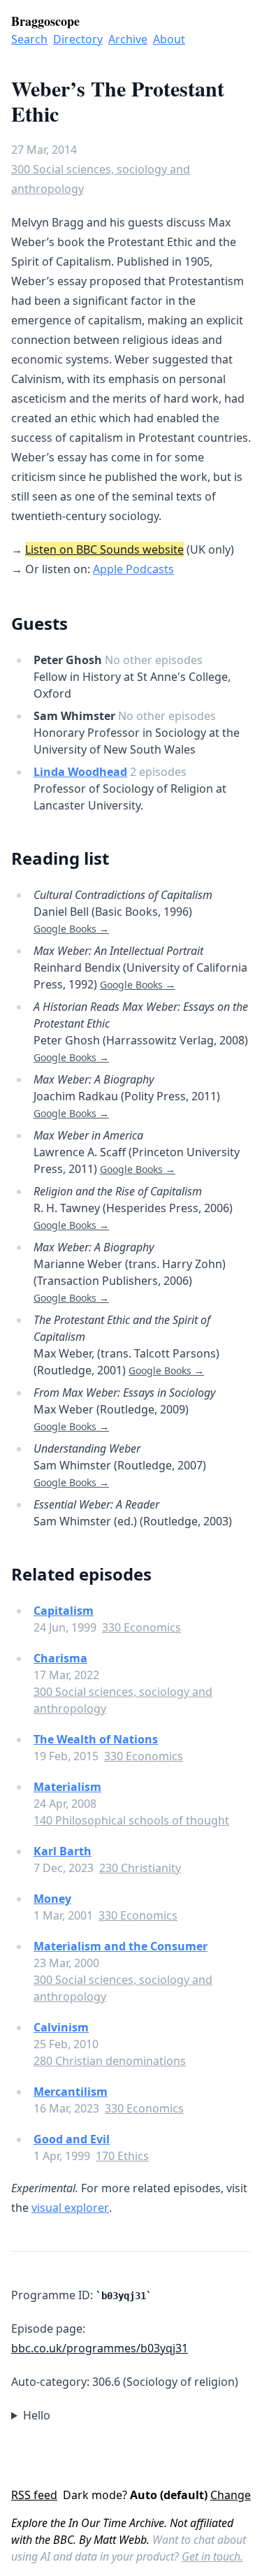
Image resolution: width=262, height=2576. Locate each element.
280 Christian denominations (110, 2061)
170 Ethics (122, 2156)
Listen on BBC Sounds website (104, 549)
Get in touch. (212, 2556)
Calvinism (61, 2027)
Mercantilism (71, 2092)
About (169, 39)
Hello (37, 2415)
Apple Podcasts (133, 569)
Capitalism (64, 1611)
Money (52, 1899)
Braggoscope (45, 21)
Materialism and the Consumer (121, 1946)
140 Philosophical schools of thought (131, 1820)
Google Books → (71, 929)
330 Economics (141, 1627)
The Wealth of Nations (96, 1739)
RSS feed (34, 2495)
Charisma (60, 1658)
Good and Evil (72, 2139)
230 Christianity (140, 1868)
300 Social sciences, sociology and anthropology (101, 179)
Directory (78, 39)
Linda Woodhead (80, 772)
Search (29, 39)
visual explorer (70, 2208)
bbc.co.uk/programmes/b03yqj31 (100, 2348)
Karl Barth (63, 1851)
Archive (128, 39)
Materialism (67, 1787)
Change (231, 2495)
